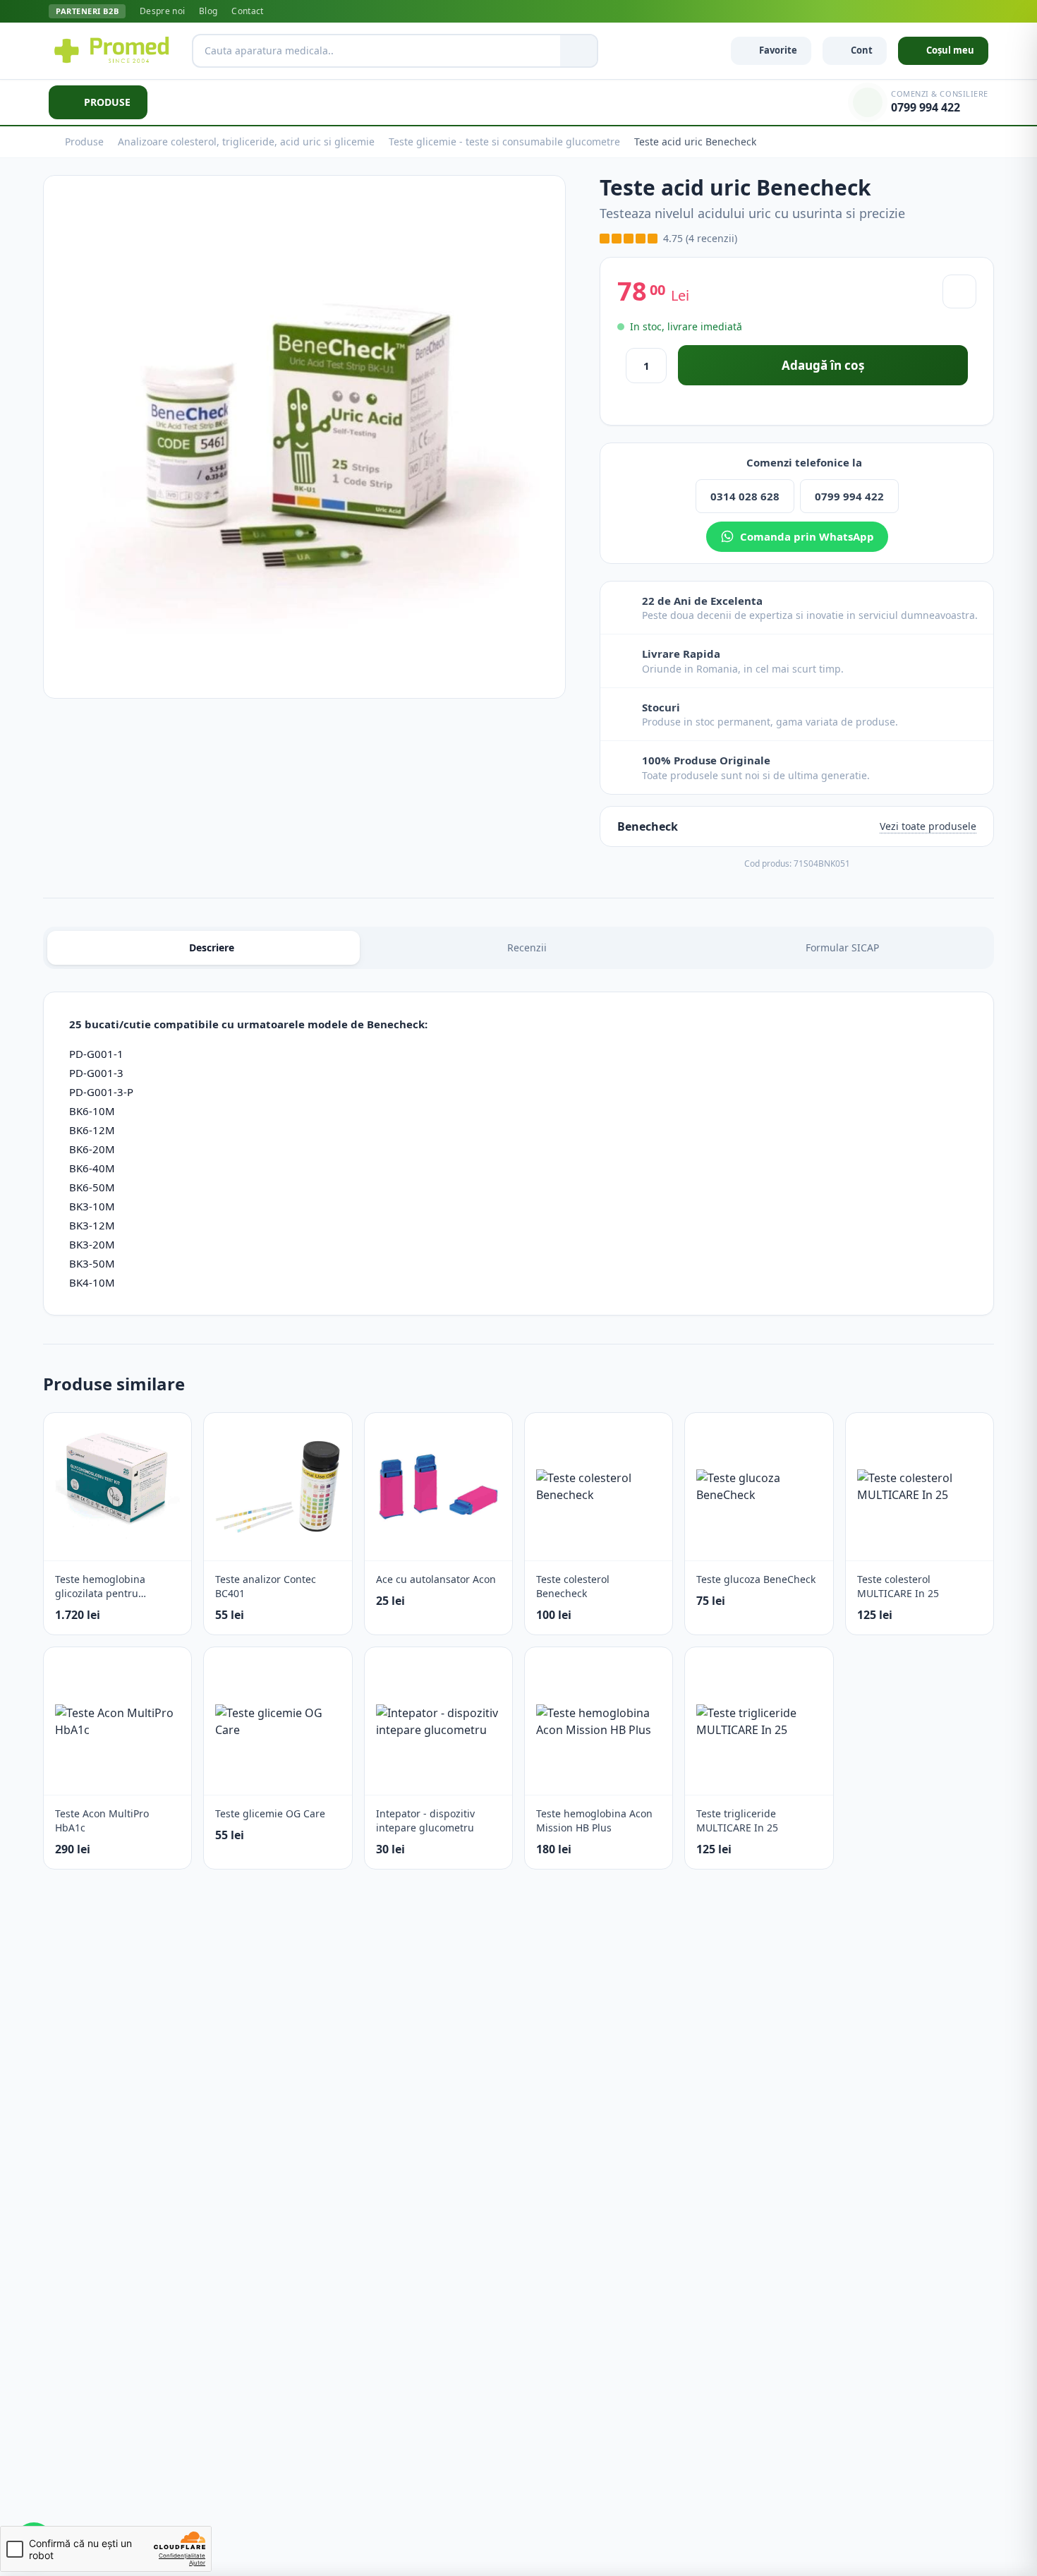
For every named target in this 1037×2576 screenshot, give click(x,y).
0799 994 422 (849, 496)
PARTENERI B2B (87, 11)
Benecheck (648, 826)
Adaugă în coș (823, 365)
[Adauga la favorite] (959, 291)
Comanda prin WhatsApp (807, 536)
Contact (247, 11)
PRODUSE (107, 102)
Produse (84, 142)
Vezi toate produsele (928, 826)
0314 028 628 (745, 496)
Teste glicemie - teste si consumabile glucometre (504, 142)
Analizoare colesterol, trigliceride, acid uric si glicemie (246, 142)
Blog (208, 11)
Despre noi (162, 11)
